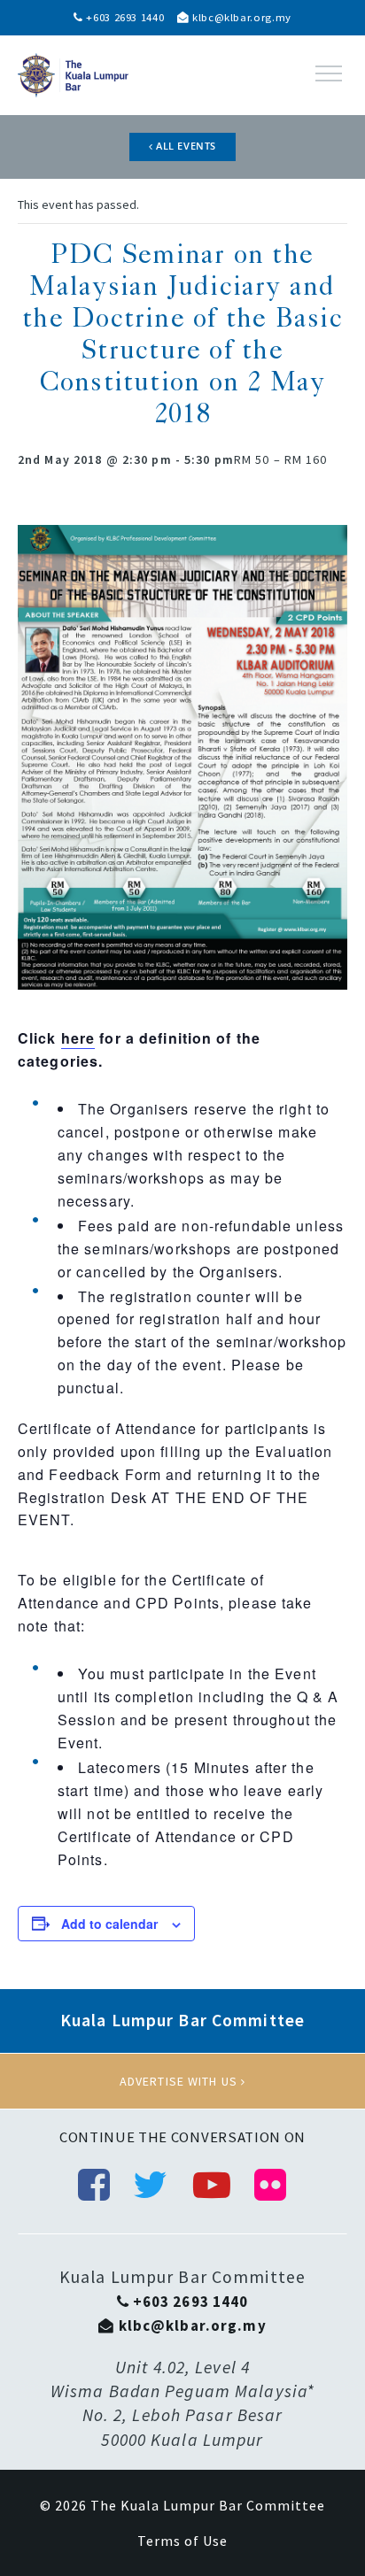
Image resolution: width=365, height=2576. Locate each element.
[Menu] (329, 73)
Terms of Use (182, 2541)
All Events (185, 146)
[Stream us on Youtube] (212, 2185)
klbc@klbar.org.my (240, 17)
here (78, 1038)
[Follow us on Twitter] (151, 2185)
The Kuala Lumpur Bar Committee (208, 2505)
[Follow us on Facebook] (94, 2185)
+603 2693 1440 (124, 17)
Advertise (182, 2081)
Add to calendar (109, 1924)
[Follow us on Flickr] (271, 2185)
